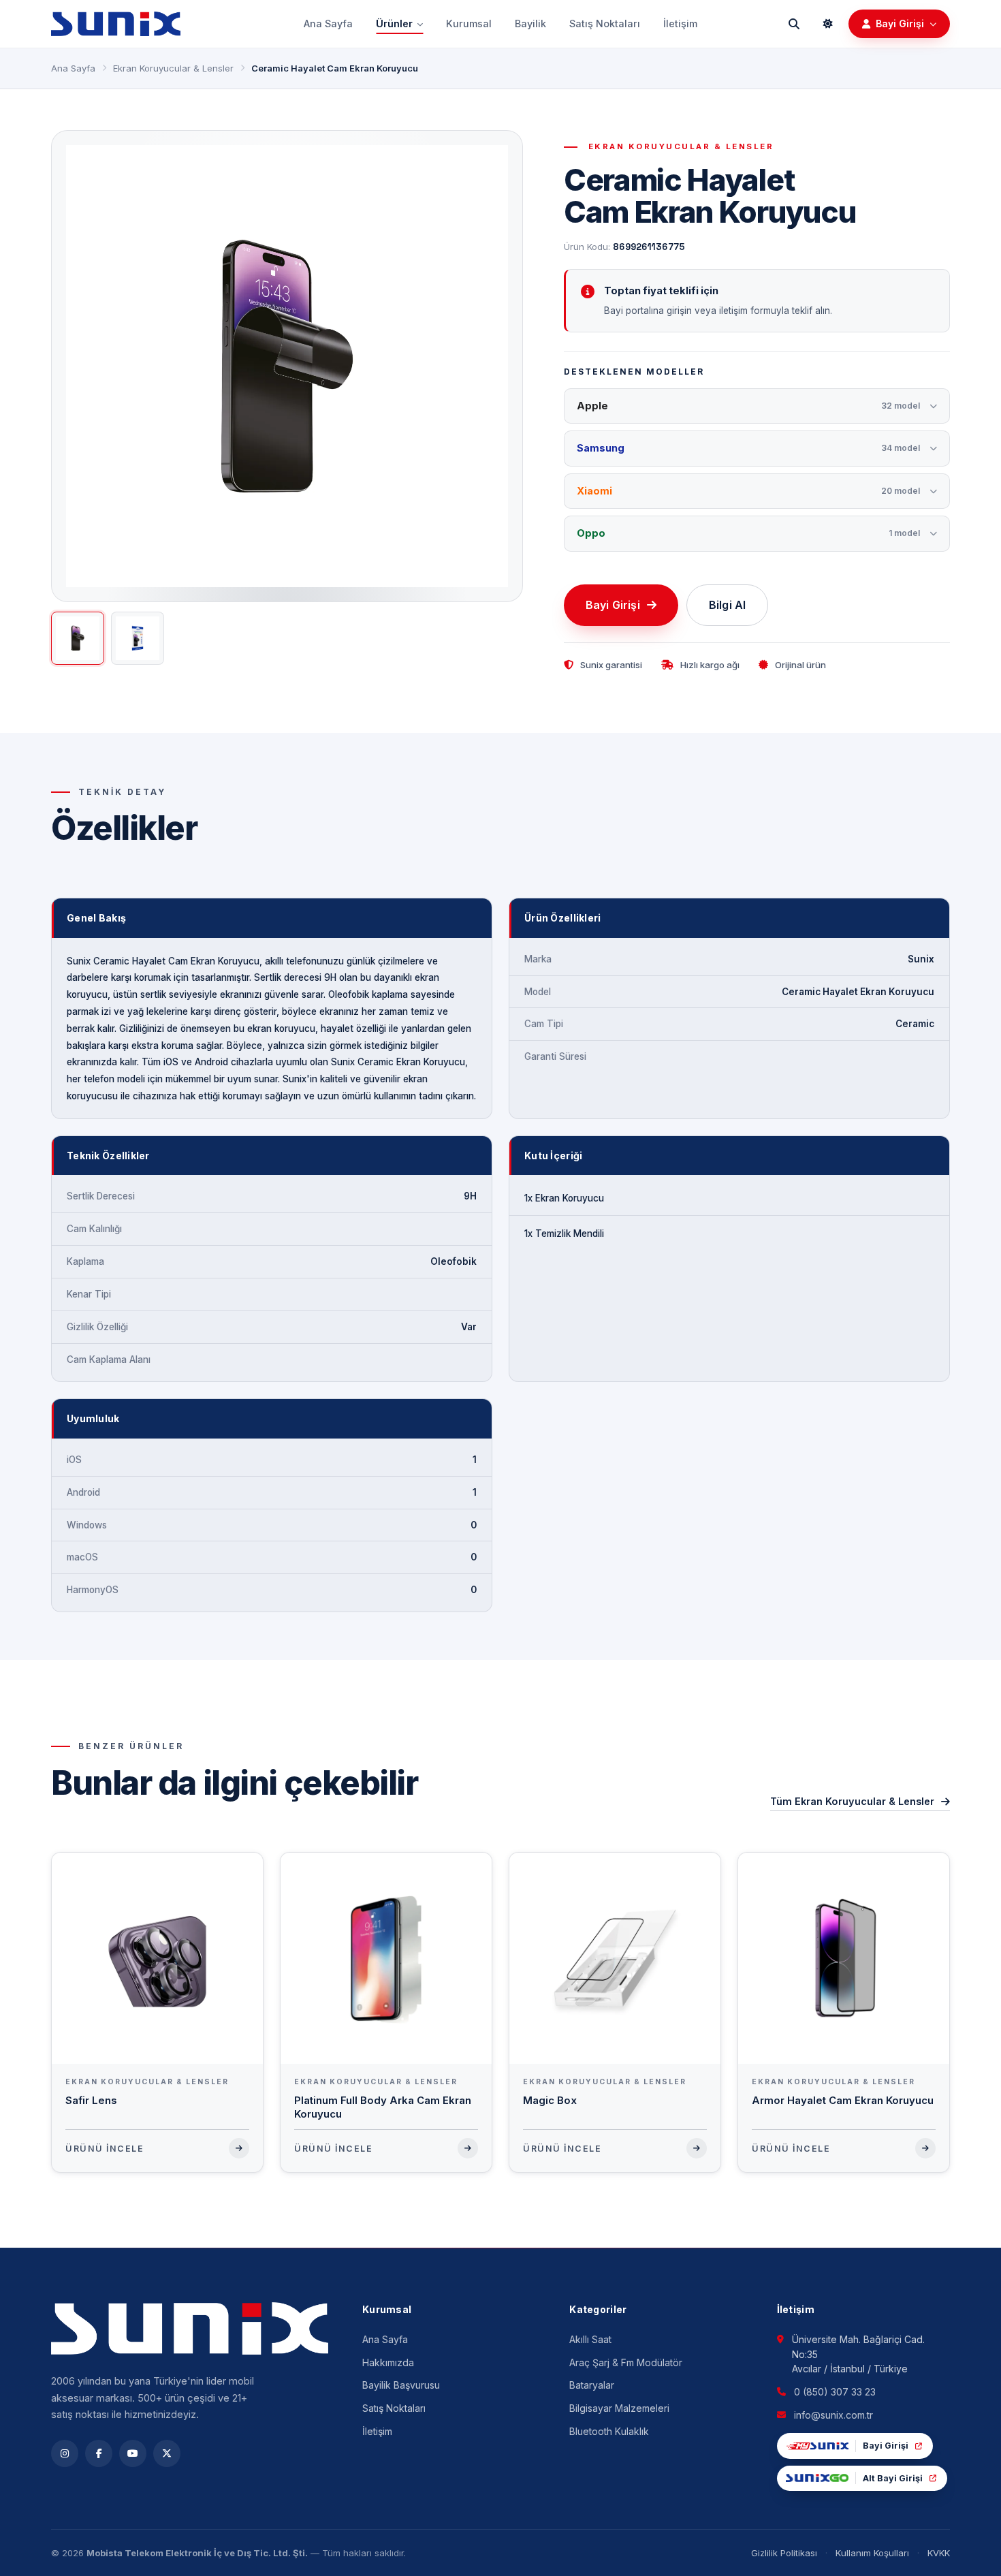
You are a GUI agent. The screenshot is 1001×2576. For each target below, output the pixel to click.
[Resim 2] (138, 638)
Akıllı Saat (590, 2339)
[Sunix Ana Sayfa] (116, 24)
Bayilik (530, 23)
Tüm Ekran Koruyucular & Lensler (852, 1801)
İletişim (680, 23)
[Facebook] (99, 2453)
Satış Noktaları (605, 23)
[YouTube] (133, 2453)
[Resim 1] (78, 638)
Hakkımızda (388, 2362)
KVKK (939, 2553)
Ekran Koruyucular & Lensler (173, 68)
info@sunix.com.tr (833, 2415)
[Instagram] (65, 2453)
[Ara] (794, 24)
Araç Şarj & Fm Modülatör (626, 2362)
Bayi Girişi (613, 605)
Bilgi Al (727, 605)
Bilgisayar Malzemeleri (619, 2408)
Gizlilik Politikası (784, 2553)
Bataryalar (592, 2385)
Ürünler (394, 23)
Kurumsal (469, 23)
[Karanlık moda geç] (828, 24)
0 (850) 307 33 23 (835, 2392)
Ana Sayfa (328, 23)
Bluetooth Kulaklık (609, 2431)
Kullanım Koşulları (872, 2553)
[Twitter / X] (167, 2453)
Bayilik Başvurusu (401, 2385)
